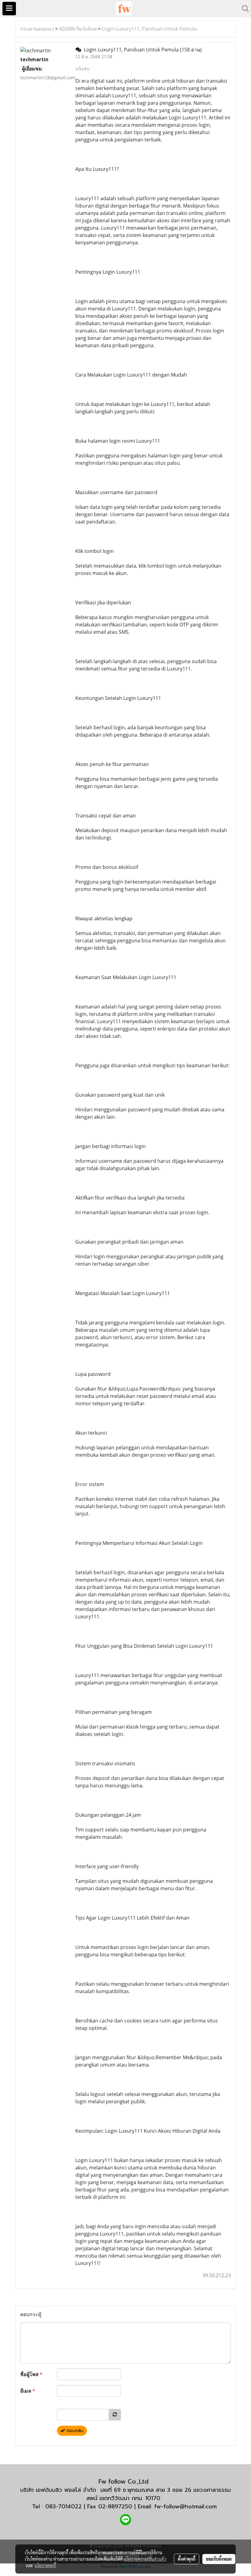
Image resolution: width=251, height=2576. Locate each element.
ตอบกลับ (74, 2431)
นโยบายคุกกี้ (45, 2565)
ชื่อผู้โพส (31, 2374)
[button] (243, 9)
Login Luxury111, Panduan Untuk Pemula (149, 29)
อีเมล (28, 2391)
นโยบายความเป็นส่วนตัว (145, 2559)
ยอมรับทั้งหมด (219, 2559)
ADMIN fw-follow (78, 29)
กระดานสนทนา (37, 29)
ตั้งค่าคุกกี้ (187, 2559)
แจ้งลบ (82, 69)
